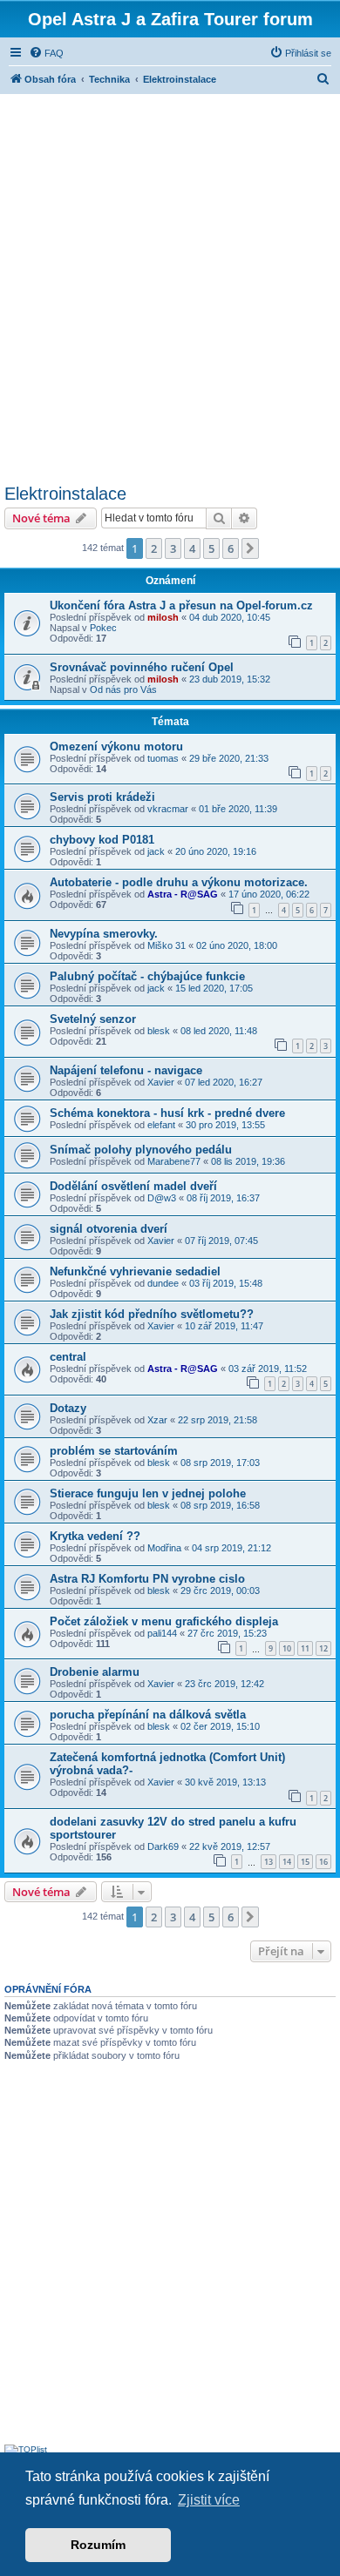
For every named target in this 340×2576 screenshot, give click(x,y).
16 (323, 1862)
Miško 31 (167, 945)
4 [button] (192, 548)
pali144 (162, 1633)
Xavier (161, 1082)
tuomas (163, 758)
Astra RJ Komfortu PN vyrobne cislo (147, 1579)
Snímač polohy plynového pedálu (141, 1150)
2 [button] (154, 548)
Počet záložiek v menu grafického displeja (164, 1621)
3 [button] (173, 548)
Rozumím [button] (98, 2545)
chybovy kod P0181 (102, 840)
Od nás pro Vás (123, 689)
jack (156, 851)
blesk (159, 1031)
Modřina (164, 1548)
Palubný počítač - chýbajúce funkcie (147, 976)
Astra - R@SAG (183, 894)
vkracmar (168, 809)
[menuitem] (46, 53)
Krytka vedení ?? (95, 1536)
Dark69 (163, 1846)
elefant (161, 1125)
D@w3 (162, 1198)
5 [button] (211, 548)
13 (269, 1862)
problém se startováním (114, 1451)
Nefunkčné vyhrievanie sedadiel (135, 1271)
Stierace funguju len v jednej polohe (148, 1493)
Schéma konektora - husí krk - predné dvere (167, 1113)
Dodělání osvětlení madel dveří (133, 1186)
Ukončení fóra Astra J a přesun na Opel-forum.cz (181, 605)
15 (305, 1862)
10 (287, 1648)
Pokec (103, 628)
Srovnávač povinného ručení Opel (142, 667)
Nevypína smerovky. (104, 934)
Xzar (157, 1420)
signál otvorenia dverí (109, 1229)
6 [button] (231, 548)
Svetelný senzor (93, 1019)
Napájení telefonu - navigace (126, 1070)
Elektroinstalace (65, 494)
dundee (163, 1283)
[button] (250, 548)
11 (305, 1648)
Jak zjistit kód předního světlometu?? (152, 1314)
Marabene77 (174, 1161)
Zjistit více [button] (209, 2500)
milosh (163, 617)
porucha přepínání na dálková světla (148, 1715)
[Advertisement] (170, 286)
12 (323, 1648)
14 (287, 1862)
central (68, 1357)
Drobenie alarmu (95, 1672)
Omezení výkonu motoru (116, 747)
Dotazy (68, 1408)
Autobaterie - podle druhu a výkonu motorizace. (179, 882)
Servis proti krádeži (102, 797)
